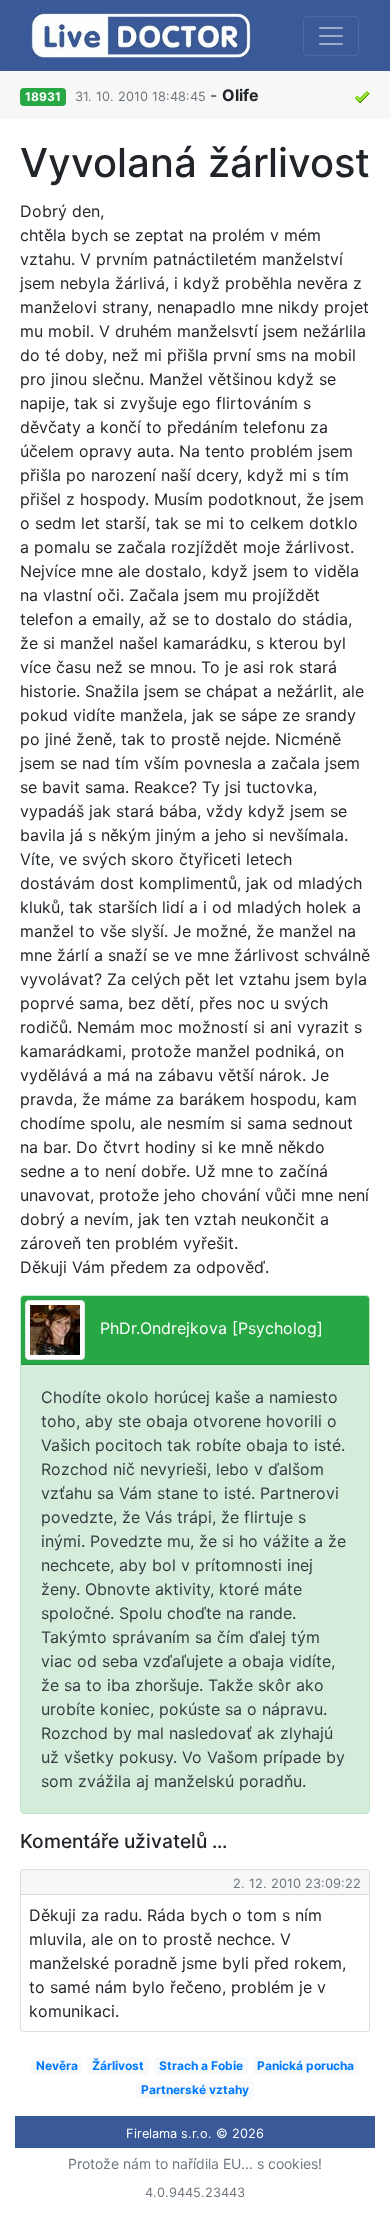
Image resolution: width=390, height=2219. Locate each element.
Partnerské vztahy (195, 2089)
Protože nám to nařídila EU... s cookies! (195, 2163)
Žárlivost (118, 2065)
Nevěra (57, 2065)
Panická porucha (305, 2065)
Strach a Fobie (201, 2065)
